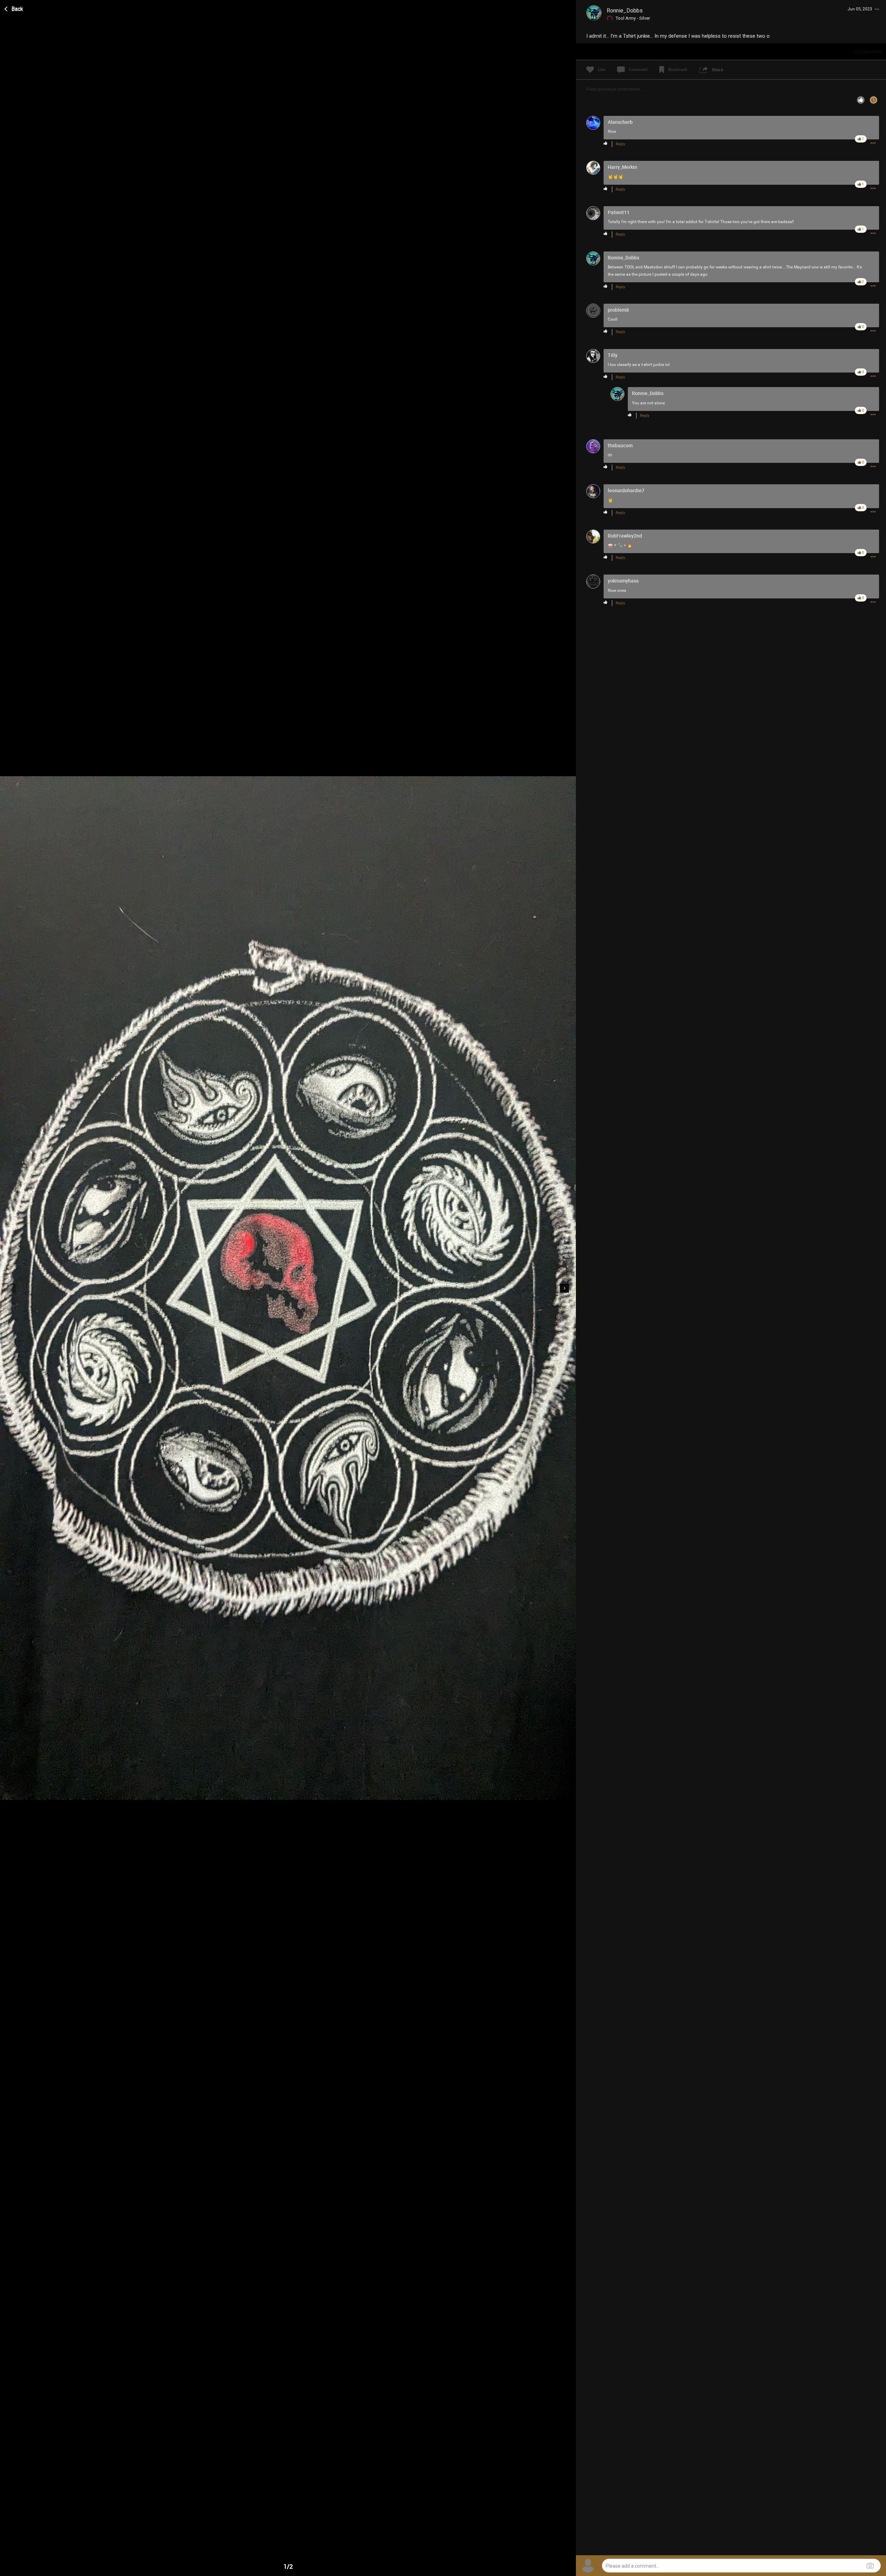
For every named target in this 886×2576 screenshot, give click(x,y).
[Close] (14, 8)
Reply (620, 144)
